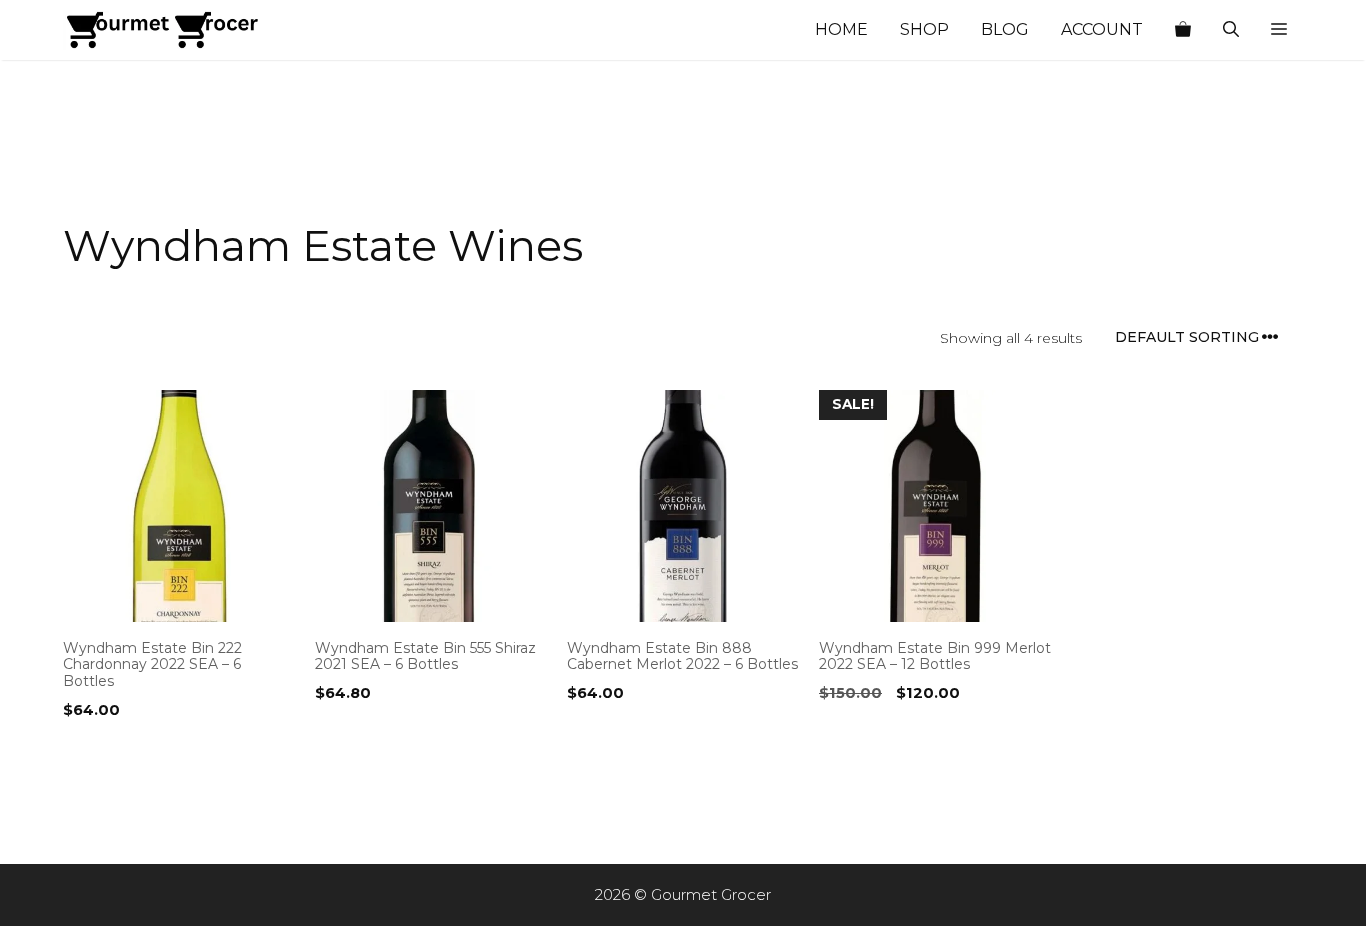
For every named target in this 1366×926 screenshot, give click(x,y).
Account (1102, 29)
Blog (1005, 29)
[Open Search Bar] (1231, 30)
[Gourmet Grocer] (163, 30)
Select (92, 751)
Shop (924, 29)
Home (841, 29)
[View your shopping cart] (1183, 30)
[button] (1279, 30)
